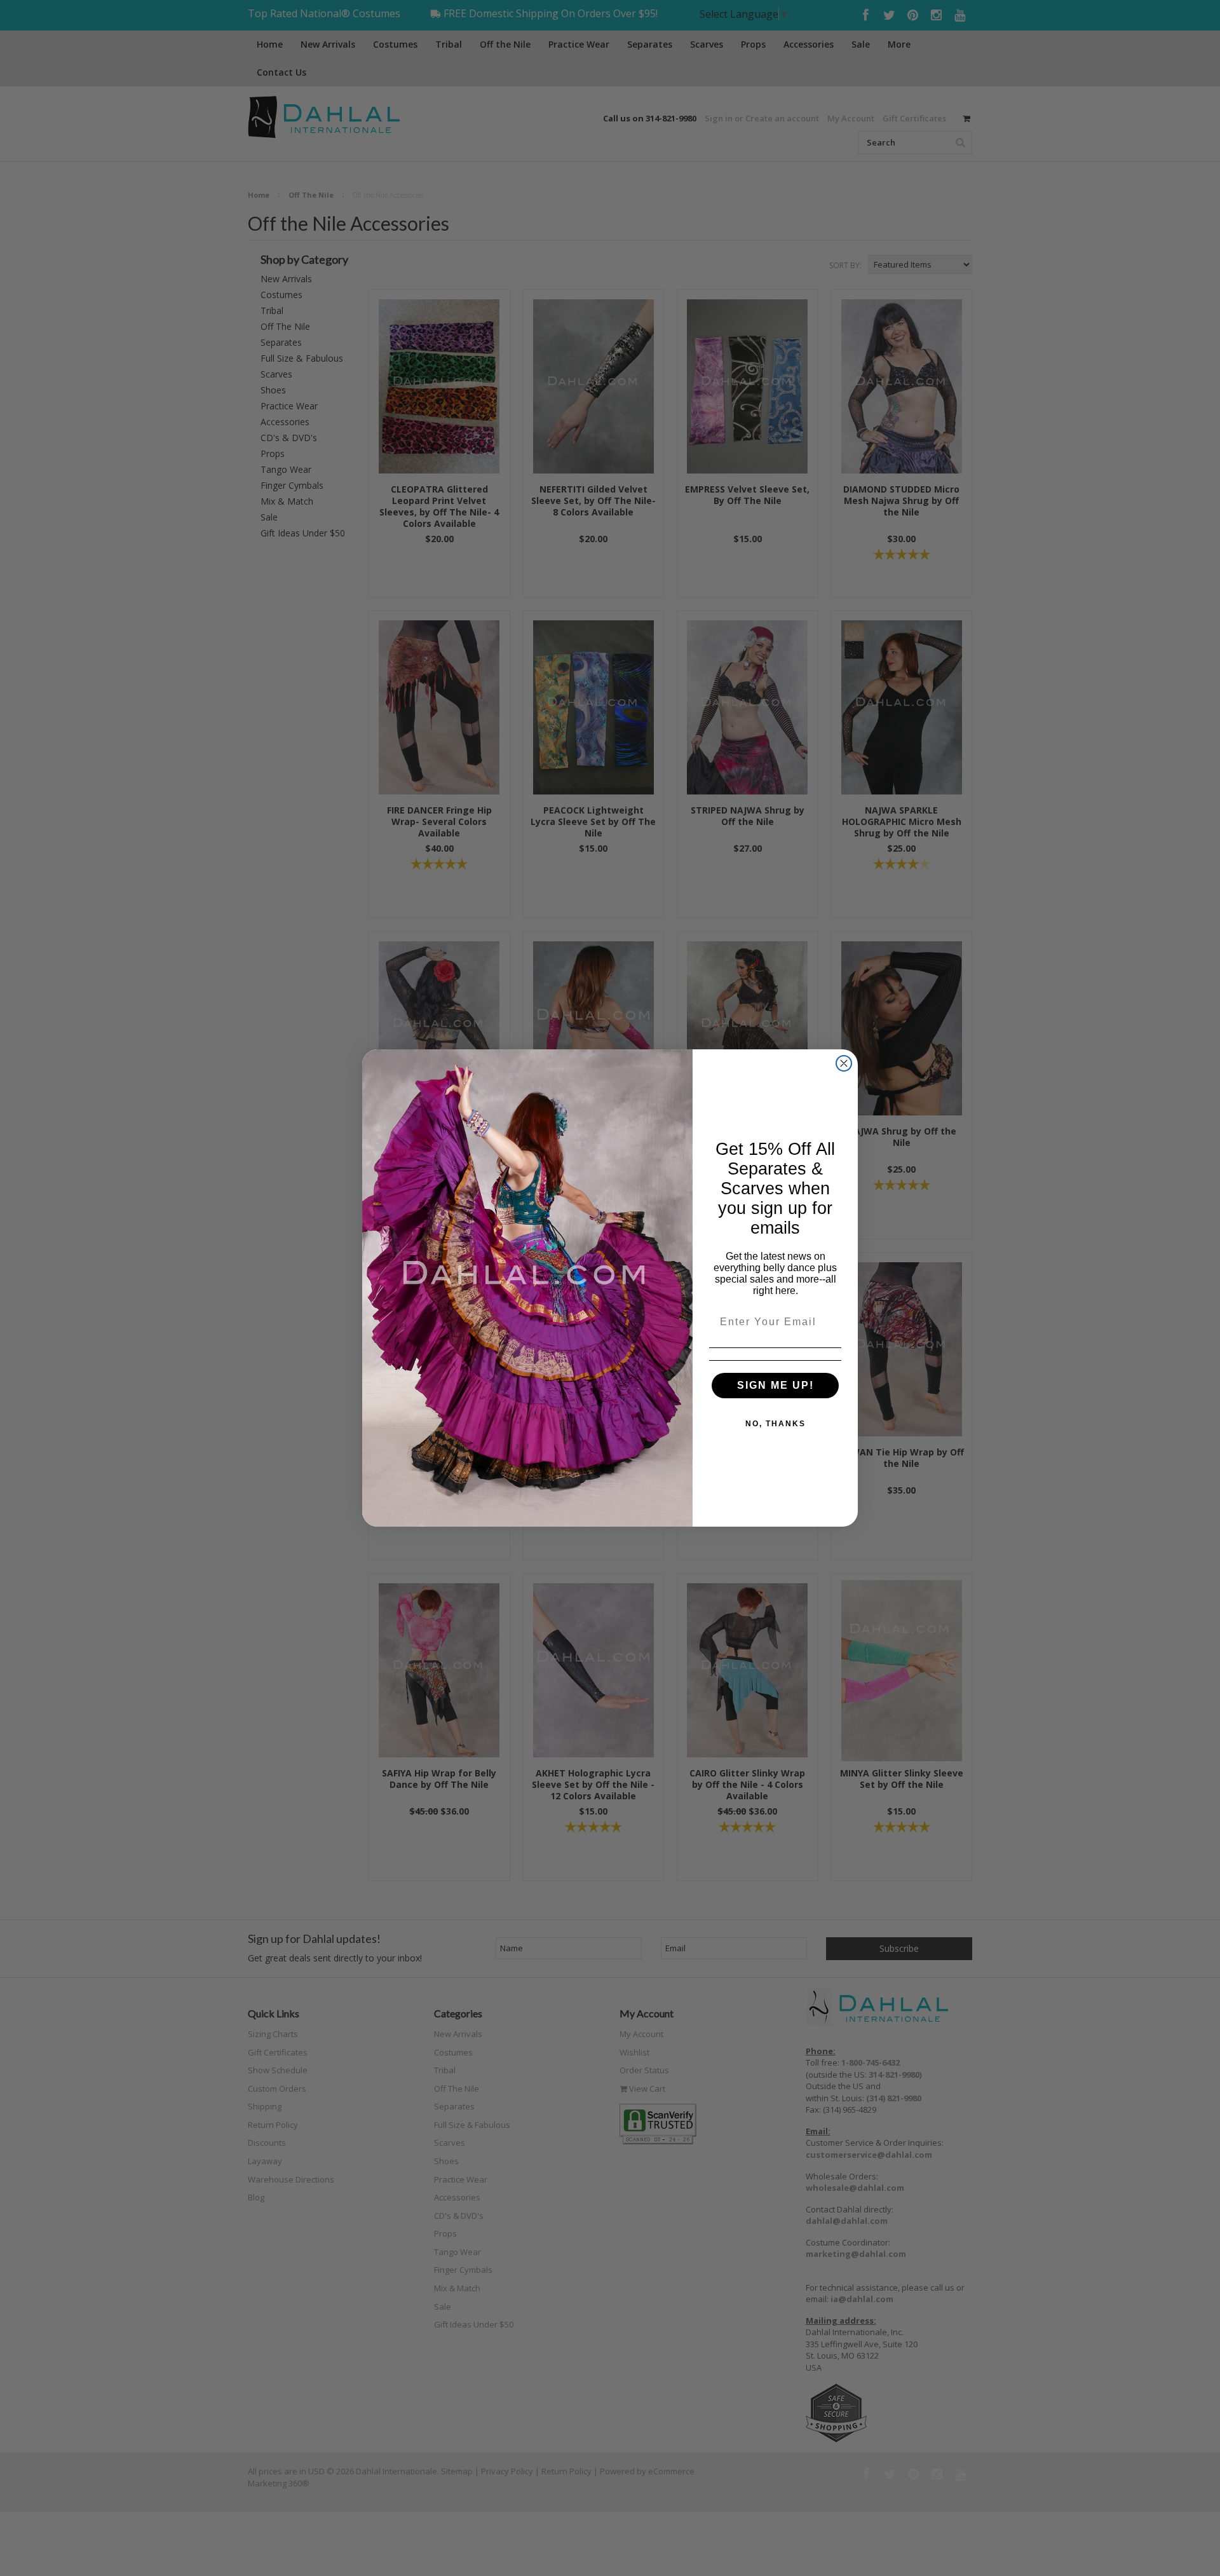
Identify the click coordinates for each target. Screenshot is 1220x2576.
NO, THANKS (776, 1424)
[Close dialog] (844, 1063)
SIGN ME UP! (776, 1385)
